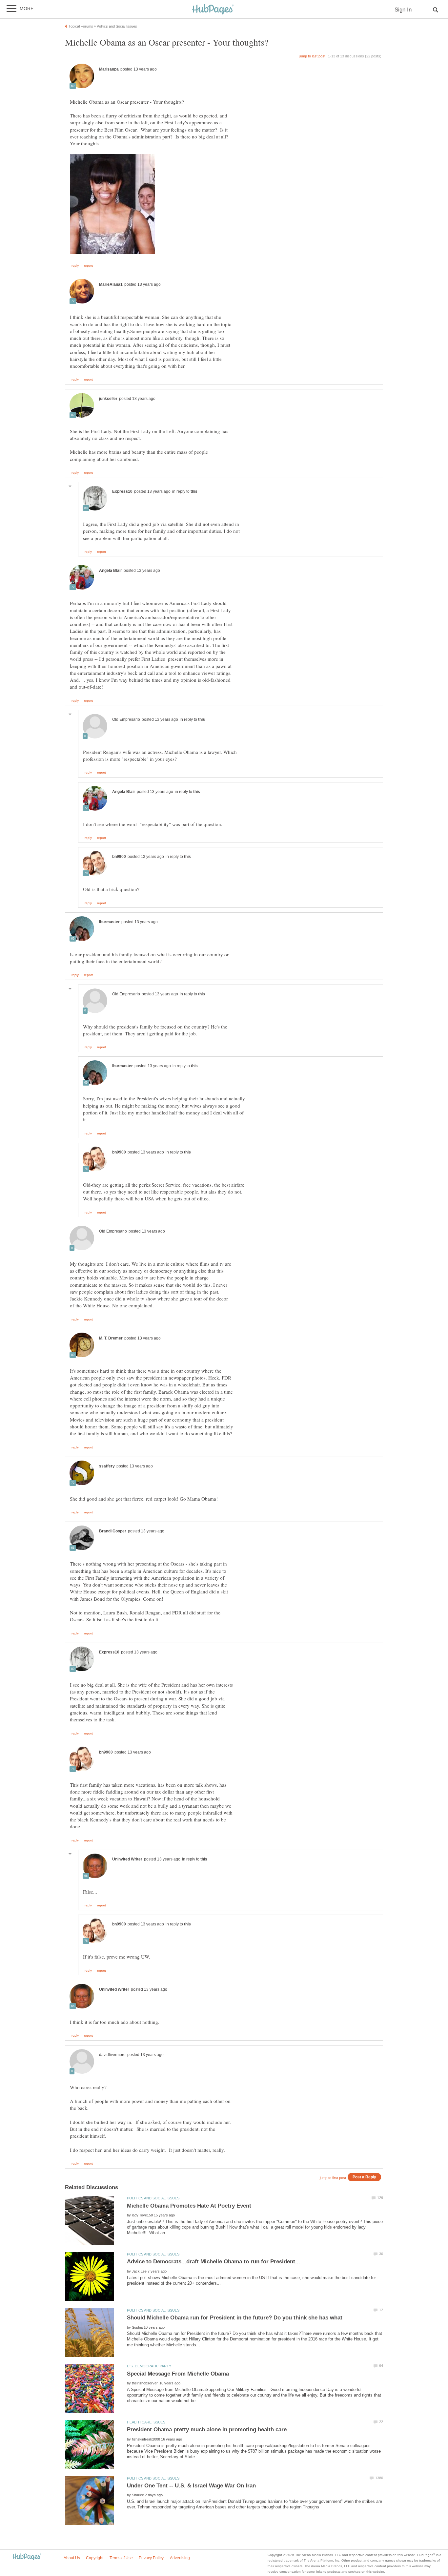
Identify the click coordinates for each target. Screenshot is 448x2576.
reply (75, 266)
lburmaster (109, 922)
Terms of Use (121, 2558)
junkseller (108, 399)
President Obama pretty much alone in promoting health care (207, 2430)
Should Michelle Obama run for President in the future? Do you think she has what (235, 2318)
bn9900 (119, 857)
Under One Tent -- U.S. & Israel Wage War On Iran (191, 2486)
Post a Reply (364, 2177)
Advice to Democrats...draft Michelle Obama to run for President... (214, 2262)
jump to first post (333, 2178)
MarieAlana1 (111, 284)
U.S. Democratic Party (149, 2366)
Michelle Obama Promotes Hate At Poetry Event (189, 2206)
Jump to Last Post (312, 56)
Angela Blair (111, 571)
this (194, 491)
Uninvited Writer (127, 1859)
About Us (72, 2558)
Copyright (95, 2558)
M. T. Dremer (111, 1338)
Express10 (122, 491)
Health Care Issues (146, 2422)
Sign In (403, 10)
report (88, 266)
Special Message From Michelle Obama (178, 2374)
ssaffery (107, 1466)
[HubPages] (213, 10)
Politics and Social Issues (153, 2198)
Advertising (180, 2558)
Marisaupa (109, 69)
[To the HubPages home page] (27, 2557)
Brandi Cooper (113, 1531)
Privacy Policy (151, 2558)
